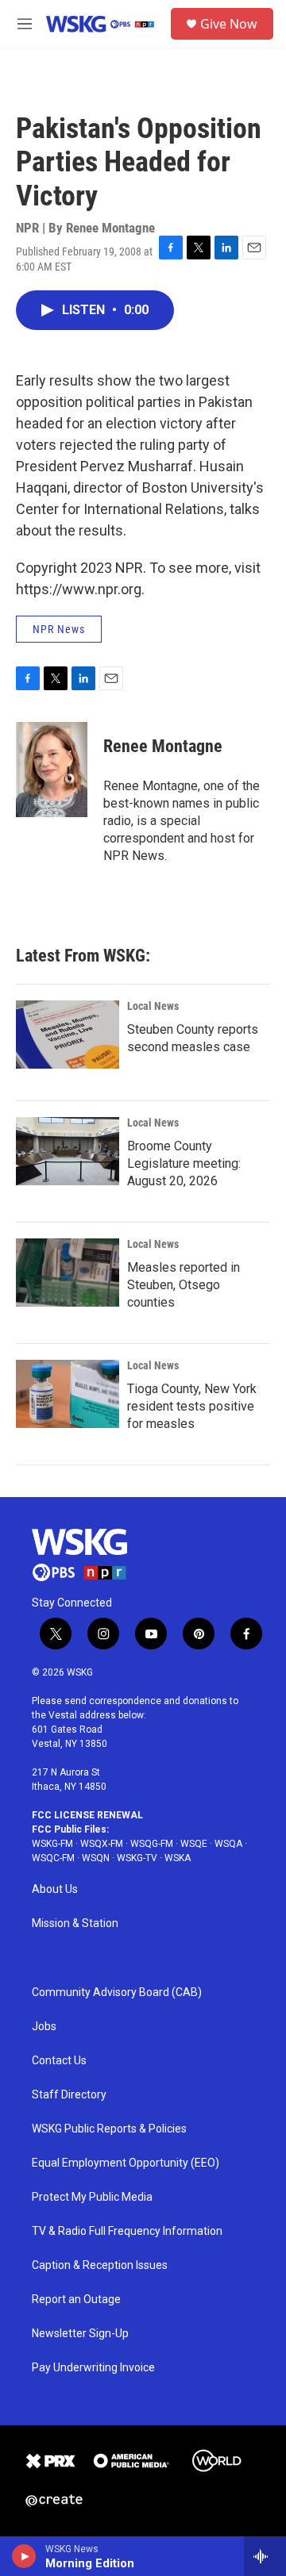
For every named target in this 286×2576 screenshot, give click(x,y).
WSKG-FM (52, 1844)
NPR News (59, 629)
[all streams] (265, 2556)
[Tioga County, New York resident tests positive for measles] (68, 1394)
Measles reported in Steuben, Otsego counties (184, 1285)
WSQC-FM (53, 1858)
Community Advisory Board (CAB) (117, 1992)
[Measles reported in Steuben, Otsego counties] (68, 1273)
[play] (24, 2556)
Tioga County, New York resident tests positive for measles (192, 1406)
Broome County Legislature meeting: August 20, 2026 (184, 1163)
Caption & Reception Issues (100, 2265)
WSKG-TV (137, 1858)
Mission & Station (75, 1923)
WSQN (96, 1858)
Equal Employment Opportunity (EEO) (126, 2163)
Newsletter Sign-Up (80, 2334)
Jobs (44, 2027)
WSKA (178, 1858)
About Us (55, 1889)
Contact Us (59, 2061)
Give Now (229, 24)
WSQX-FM (102, 1844)
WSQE (194, 1844)
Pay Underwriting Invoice (93, 2368)
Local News (153, 1006)
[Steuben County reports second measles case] (68, 1035)
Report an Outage (76, 2300)
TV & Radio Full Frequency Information (127, 2231)
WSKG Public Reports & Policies (109, 2129)
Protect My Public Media (92, 2197)
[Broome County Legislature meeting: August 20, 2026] (68, 1151)
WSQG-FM (152, 1844)
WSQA (228, 1844)
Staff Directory (69, 2095)
